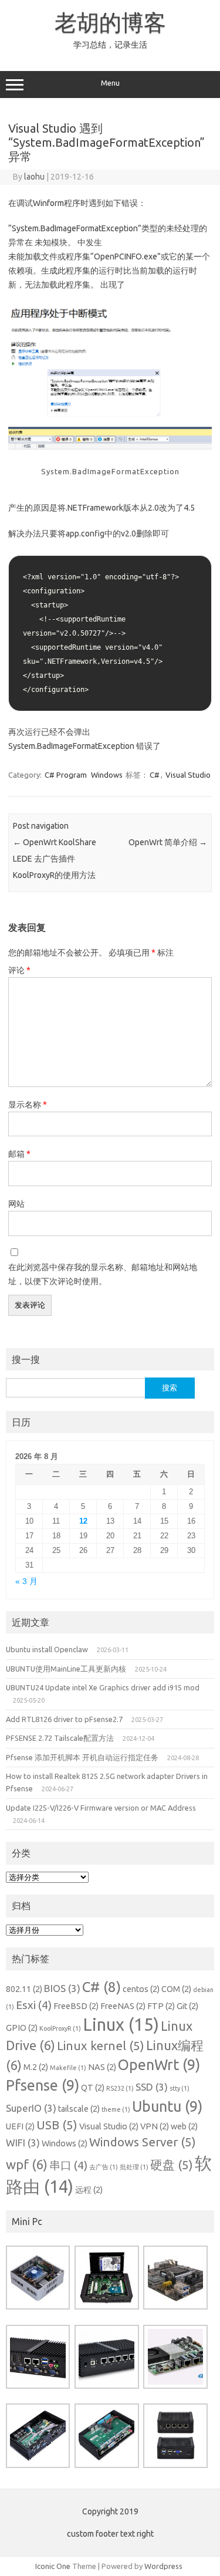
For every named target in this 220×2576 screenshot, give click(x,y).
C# (155, 775)
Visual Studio (188, 775)
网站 (16, 1204)
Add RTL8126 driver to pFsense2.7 (64, 1719)
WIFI (23, 2143)
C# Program (66, 775)
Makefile (68, 2068)
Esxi (34, 2005)
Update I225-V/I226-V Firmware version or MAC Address (101, 1808)
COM (176, 1989)
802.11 (24, 1989)
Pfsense (43, 2085)
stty (180, 2088)
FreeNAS (123, 2006)
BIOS (62, 1988)
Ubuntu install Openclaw (47, 1649)
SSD (152, 2087)
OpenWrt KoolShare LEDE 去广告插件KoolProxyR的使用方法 (55, 859)
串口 (68, 2165)
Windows (107, 775)
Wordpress (163, 2566)
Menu (110, 83)
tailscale (79, 2109)
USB (57, 2125)
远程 (89, 2190)
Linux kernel (101, 2046)
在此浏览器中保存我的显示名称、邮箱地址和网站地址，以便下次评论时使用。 (103, 1274)
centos (141, 1989)
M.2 (36, 2067)
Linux (121, 2025)
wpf (27, 2164)
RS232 (120, 2088)
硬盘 (172, 2165)
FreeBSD (76, 2006)
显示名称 (28, 1105)
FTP (161, 2006)
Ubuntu (167, 2106)
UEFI (20, 2126)
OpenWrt (159, 2065)
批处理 (134, 2167)
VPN (155, 2126)
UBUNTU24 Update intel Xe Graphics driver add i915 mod (103, 1687)
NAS (102, 2067)
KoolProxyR (60, 2028)
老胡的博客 (110, 22)
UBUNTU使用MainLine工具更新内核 (66, 1669)
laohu (34, 177)
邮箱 (19, 1154)
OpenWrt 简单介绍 (168, 842)
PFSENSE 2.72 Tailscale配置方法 (60, 1738)
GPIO (22, 2028)
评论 (19, 970)
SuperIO (31, 2108)
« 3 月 (26, 1581)
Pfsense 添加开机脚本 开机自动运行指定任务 (82, 1757)
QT (93, 2088)
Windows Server (143, 2142)
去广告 (104, 2167)
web (184, 2126)
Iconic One (53, 2566)
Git (187, 2006)
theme (116, 2109)
